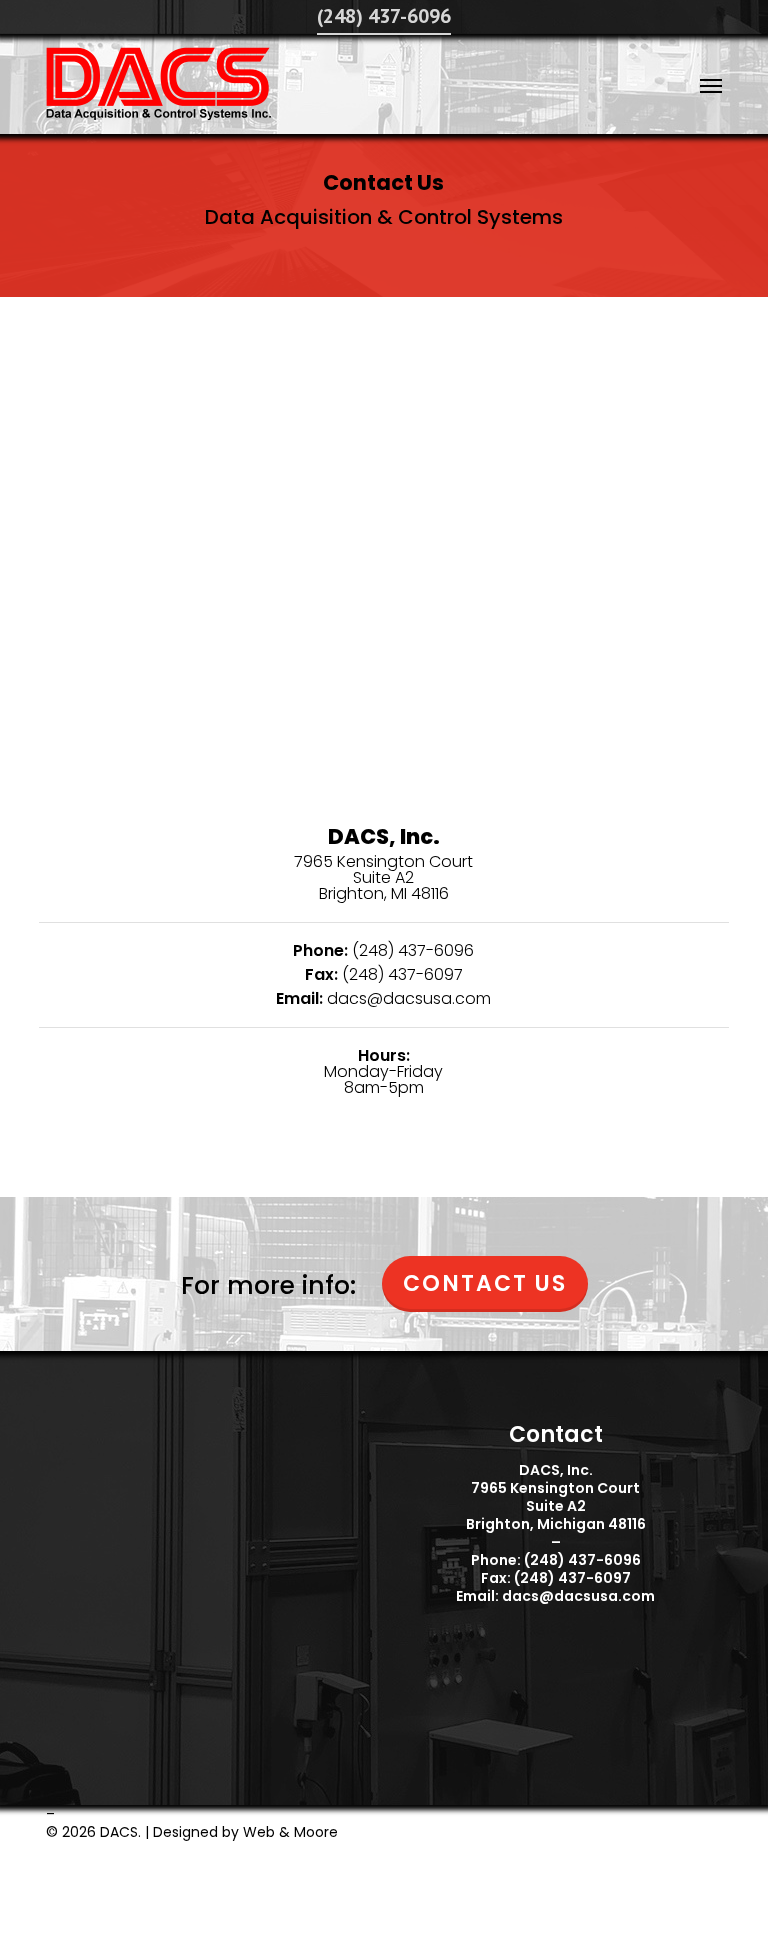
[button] (711, 85)
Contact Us (485, 1283)
